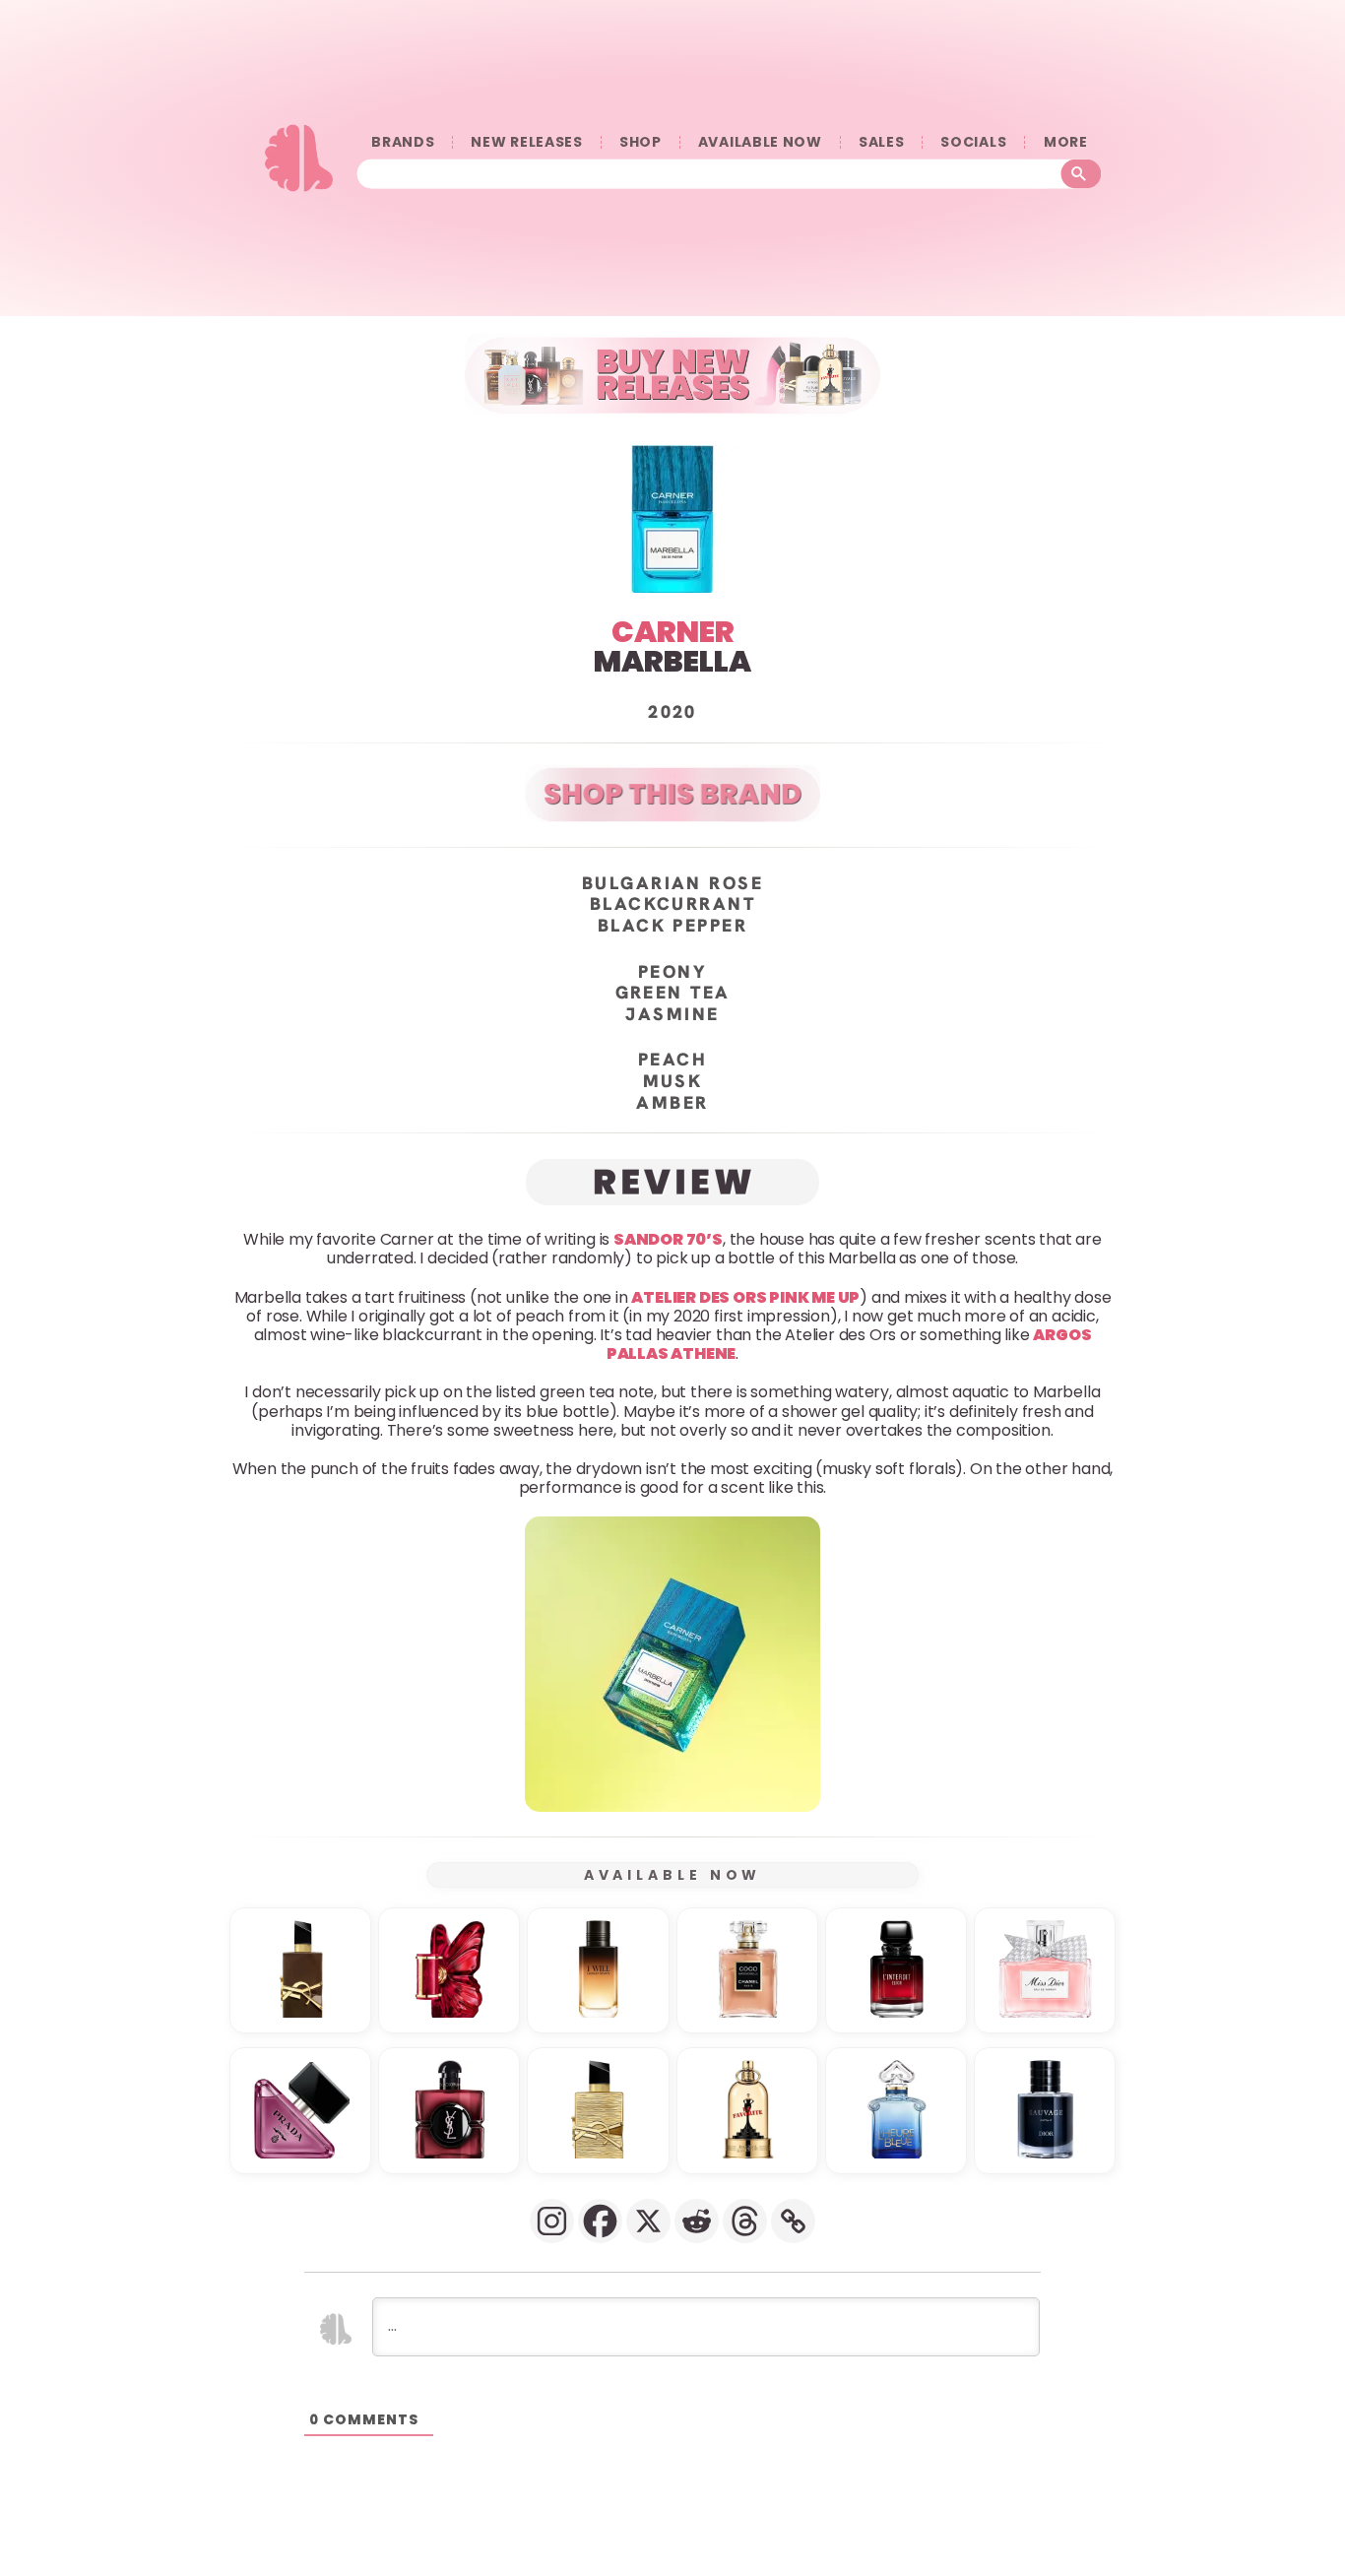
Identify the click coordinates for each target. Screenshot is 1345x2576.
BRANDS (403, 142)
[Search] (1082, 174)
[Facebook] (600, 2221)
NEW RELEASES (526, 142)
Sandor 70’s (668, 1239)
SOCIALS (973, 142)
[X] (648, 2221)
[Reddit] (697, 2221)
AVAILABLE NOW (760, 142)
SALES (882, 142)
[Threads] (745, 2221)
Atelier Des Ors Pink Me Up (745, 1296)
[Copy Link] (793, 2221)
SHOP (640, 142)
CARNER (673, 632)
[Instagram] (552, 2221)
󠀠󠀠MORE (1065, 142)
